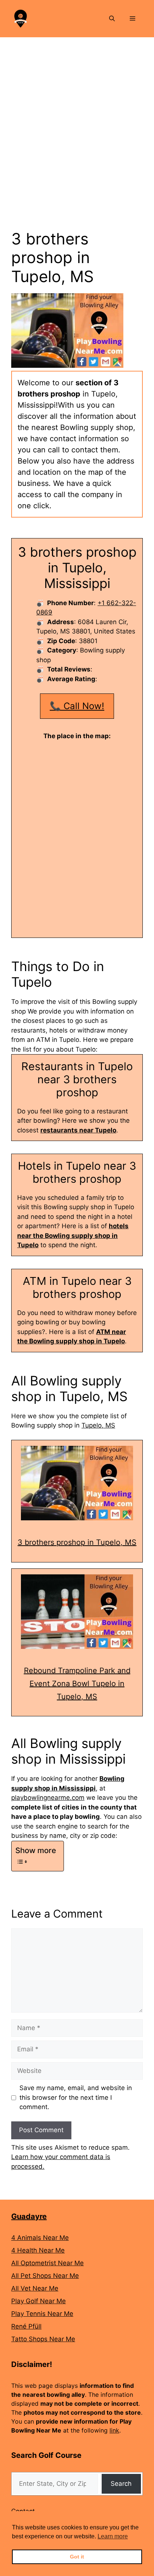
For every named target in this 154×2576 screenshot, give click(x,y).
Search (121, 2484)
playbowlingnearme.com (48, 1798)
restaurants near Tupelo (78, 1130)
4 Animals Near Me (40, 2238)
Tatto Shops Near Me (43, 2339)
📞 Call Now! (77, 706)
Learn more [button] (113, 2536)
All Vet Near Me (35, 2288)
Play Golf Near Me (38, 2301)
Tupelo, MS (98, 1425)
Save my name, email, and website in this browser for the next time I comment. (76, 2097)
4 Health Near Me (38, 2250)
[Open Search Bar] (112, 19)
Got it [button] (77, 2557)
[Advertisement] (77, 118)
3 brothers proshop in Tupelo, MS (77, 1542)
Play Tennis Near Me (42, 2314)
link (114, 2430)
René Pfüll (26, 2326)
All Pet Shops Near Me (45, 2276)
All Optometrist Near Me (47, 2263)
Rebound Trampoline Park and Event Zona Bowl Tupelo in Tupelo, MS (77, 1684)
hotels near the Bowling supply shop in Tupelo (73, 1235)
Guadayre (29, 2216)
